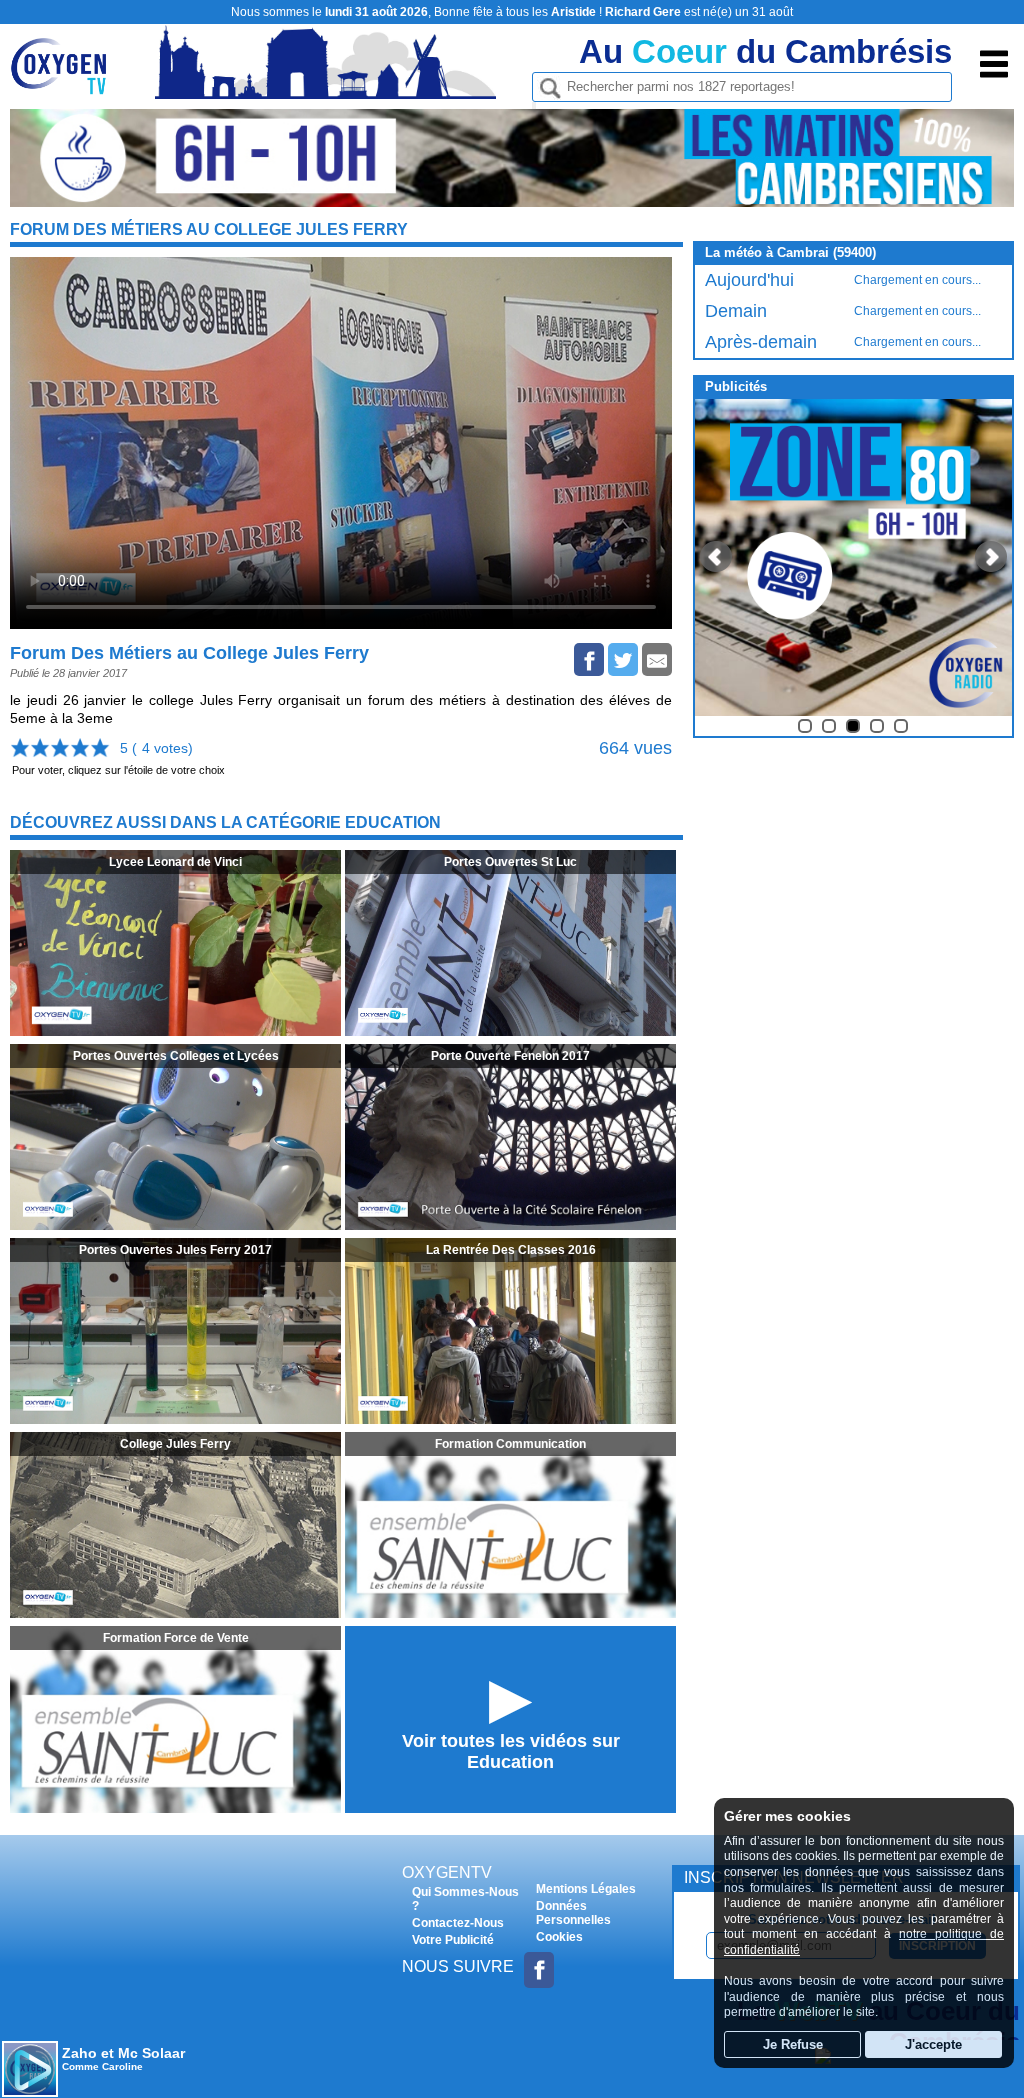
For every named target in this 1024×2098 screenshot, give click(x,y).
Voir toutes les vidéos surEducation (511, 1751)
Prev (716, 557)
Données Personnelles (573, 1913)
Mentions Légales (586, 1889)
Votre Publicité (453, 1940)
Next (991, 557)
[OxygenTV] (67, 83)
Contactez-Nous (458, 1923)
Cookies (559, 1937)
